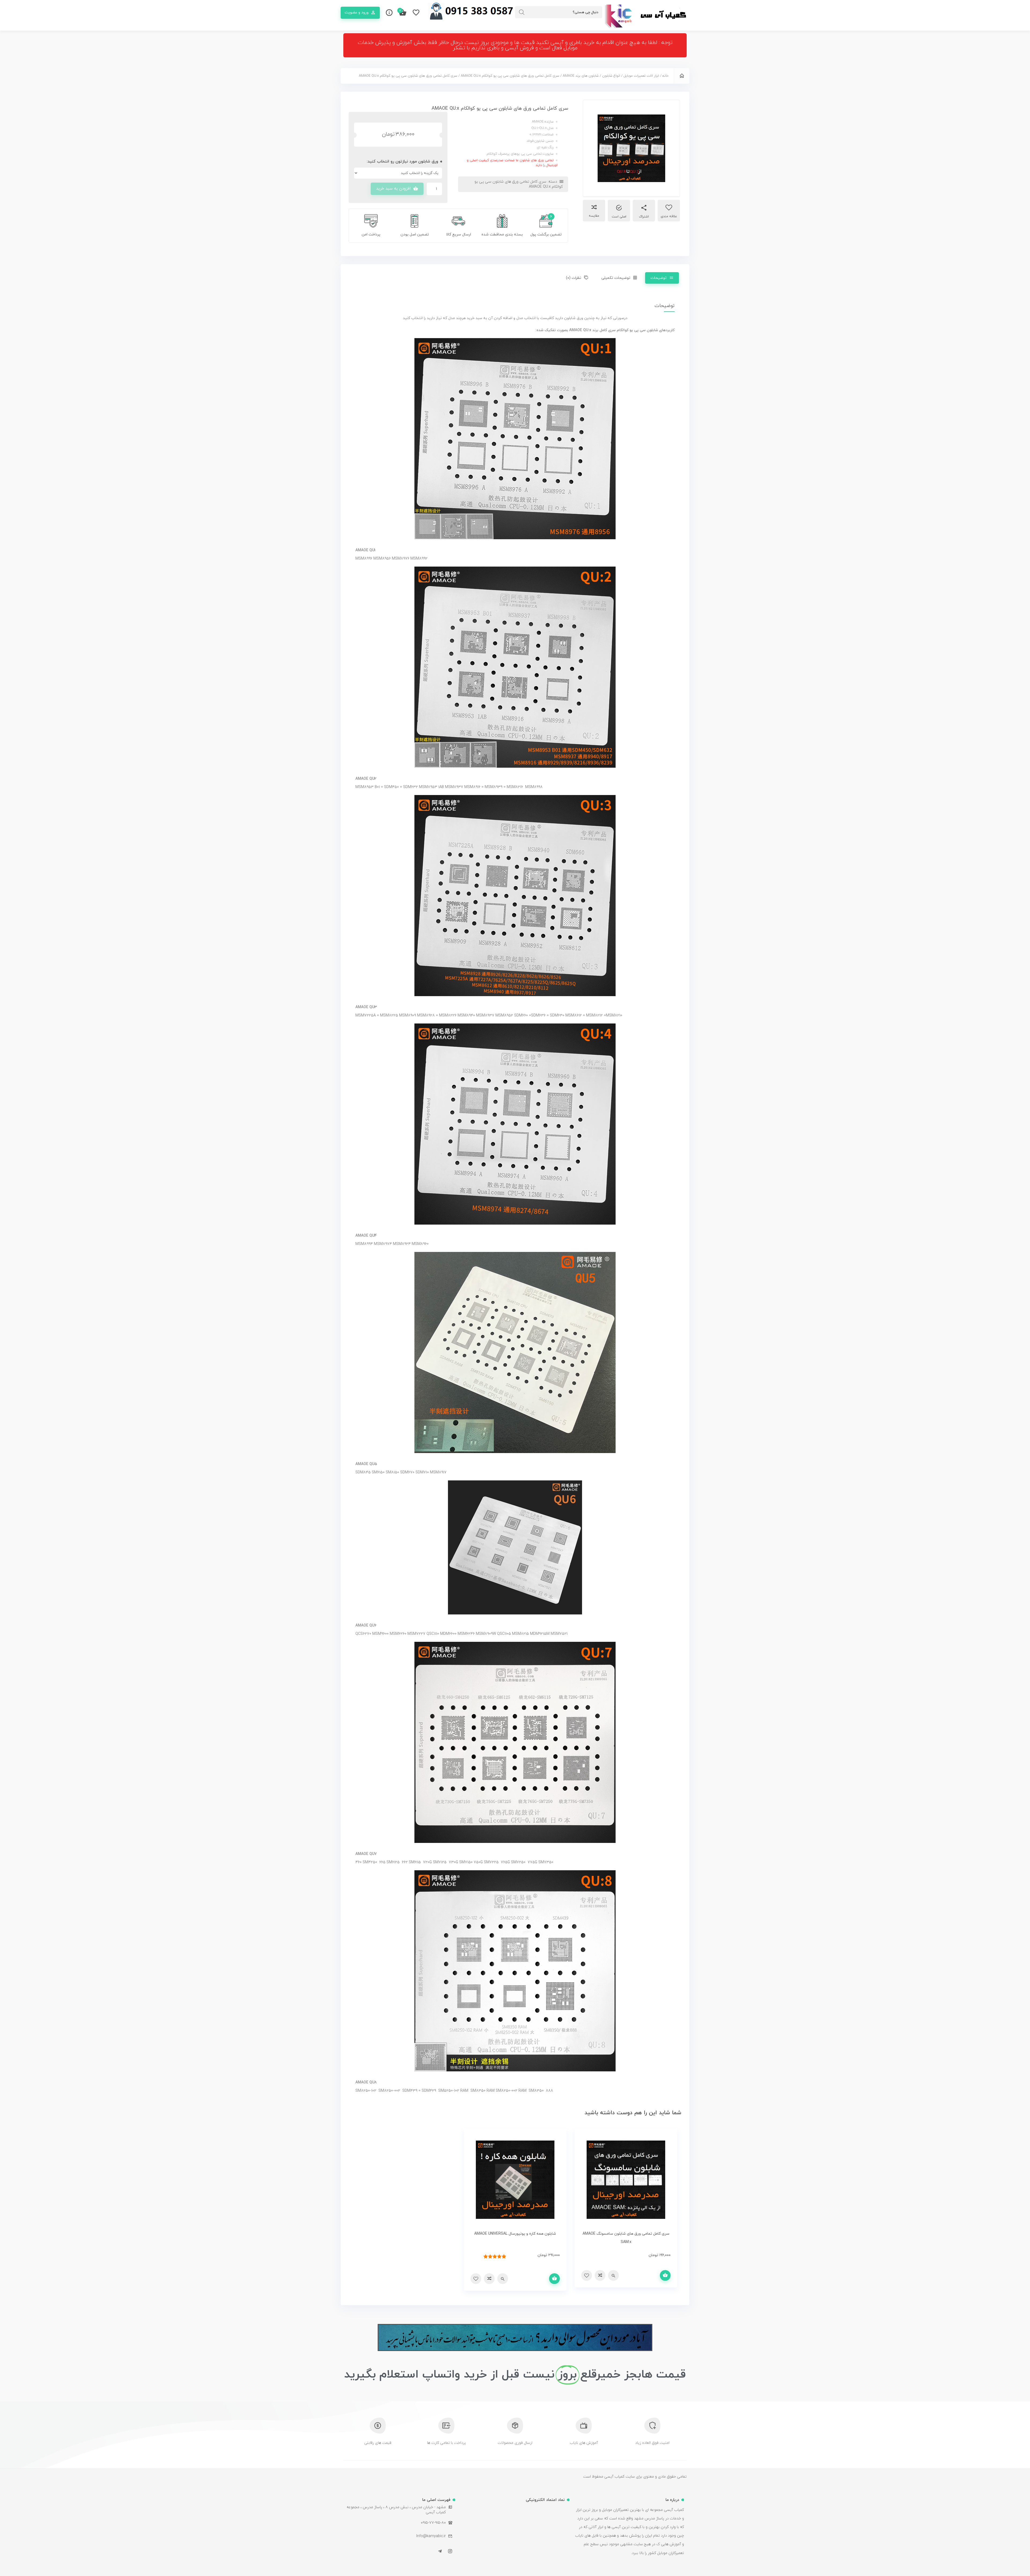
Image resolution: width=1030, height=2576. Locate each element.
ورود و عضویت (357, 12)
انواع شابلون (611, 76)
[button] (515, 45)
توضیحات (659, 278)
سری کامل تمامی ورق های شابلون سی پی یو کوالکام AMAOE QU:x (510, 76)
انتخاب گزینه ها (665, 2275)
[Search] (522, 12)
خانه (665, 76)
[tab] (662, 278)
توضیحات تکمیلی (616, 278)
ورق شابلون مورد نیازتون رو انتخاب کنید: (402, 162)
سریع (613, 2275)
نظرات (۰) (574, 278)
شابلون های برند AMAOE (581, 76)
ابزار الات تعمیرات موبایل (641, 76)
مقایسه (594, 216)
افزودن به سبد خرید (393, 189)
